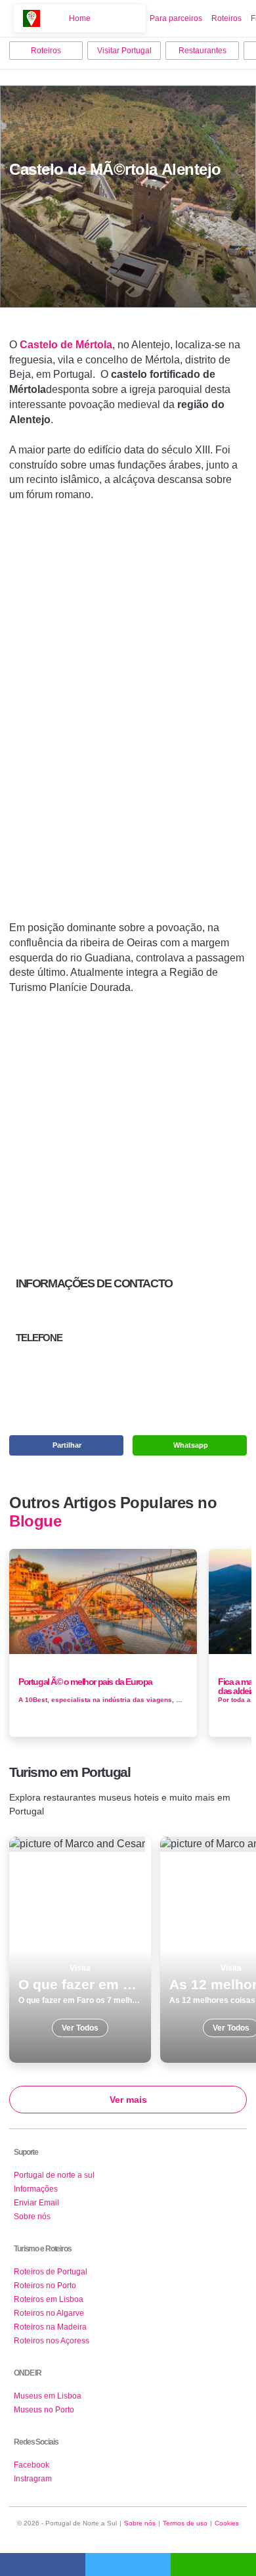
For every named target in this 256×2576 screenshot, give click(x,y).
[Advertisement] (128, 717)
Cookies (227, 2523)
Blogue (35, 1521)
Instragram (33, 2479)
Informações (36, 2189)
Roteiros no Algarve (49, 2313)
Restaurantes (203, 51)
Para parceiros (176, 18)
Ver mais (128, 2100)
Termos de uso (185, 2523)
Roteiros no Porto (45, 2286)
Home (80, 18)
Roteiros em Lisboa (49, 2299)
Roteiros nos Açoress (52, 2341)
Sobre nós (32, 2217)
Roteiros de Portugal (51, 2272)
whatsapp (213, 2564)
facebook (43, 2564)
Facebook (32, 2465)
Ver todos (80, 1950)
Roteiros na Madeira (50, 2327)
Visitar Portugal (124, 51)
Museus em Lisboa (48, 2396)
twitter (128, 2564)
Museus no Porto (44, 2410)
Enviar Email (36, 2203)
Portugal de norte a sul (54, 2175)
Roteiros (226, 18)
